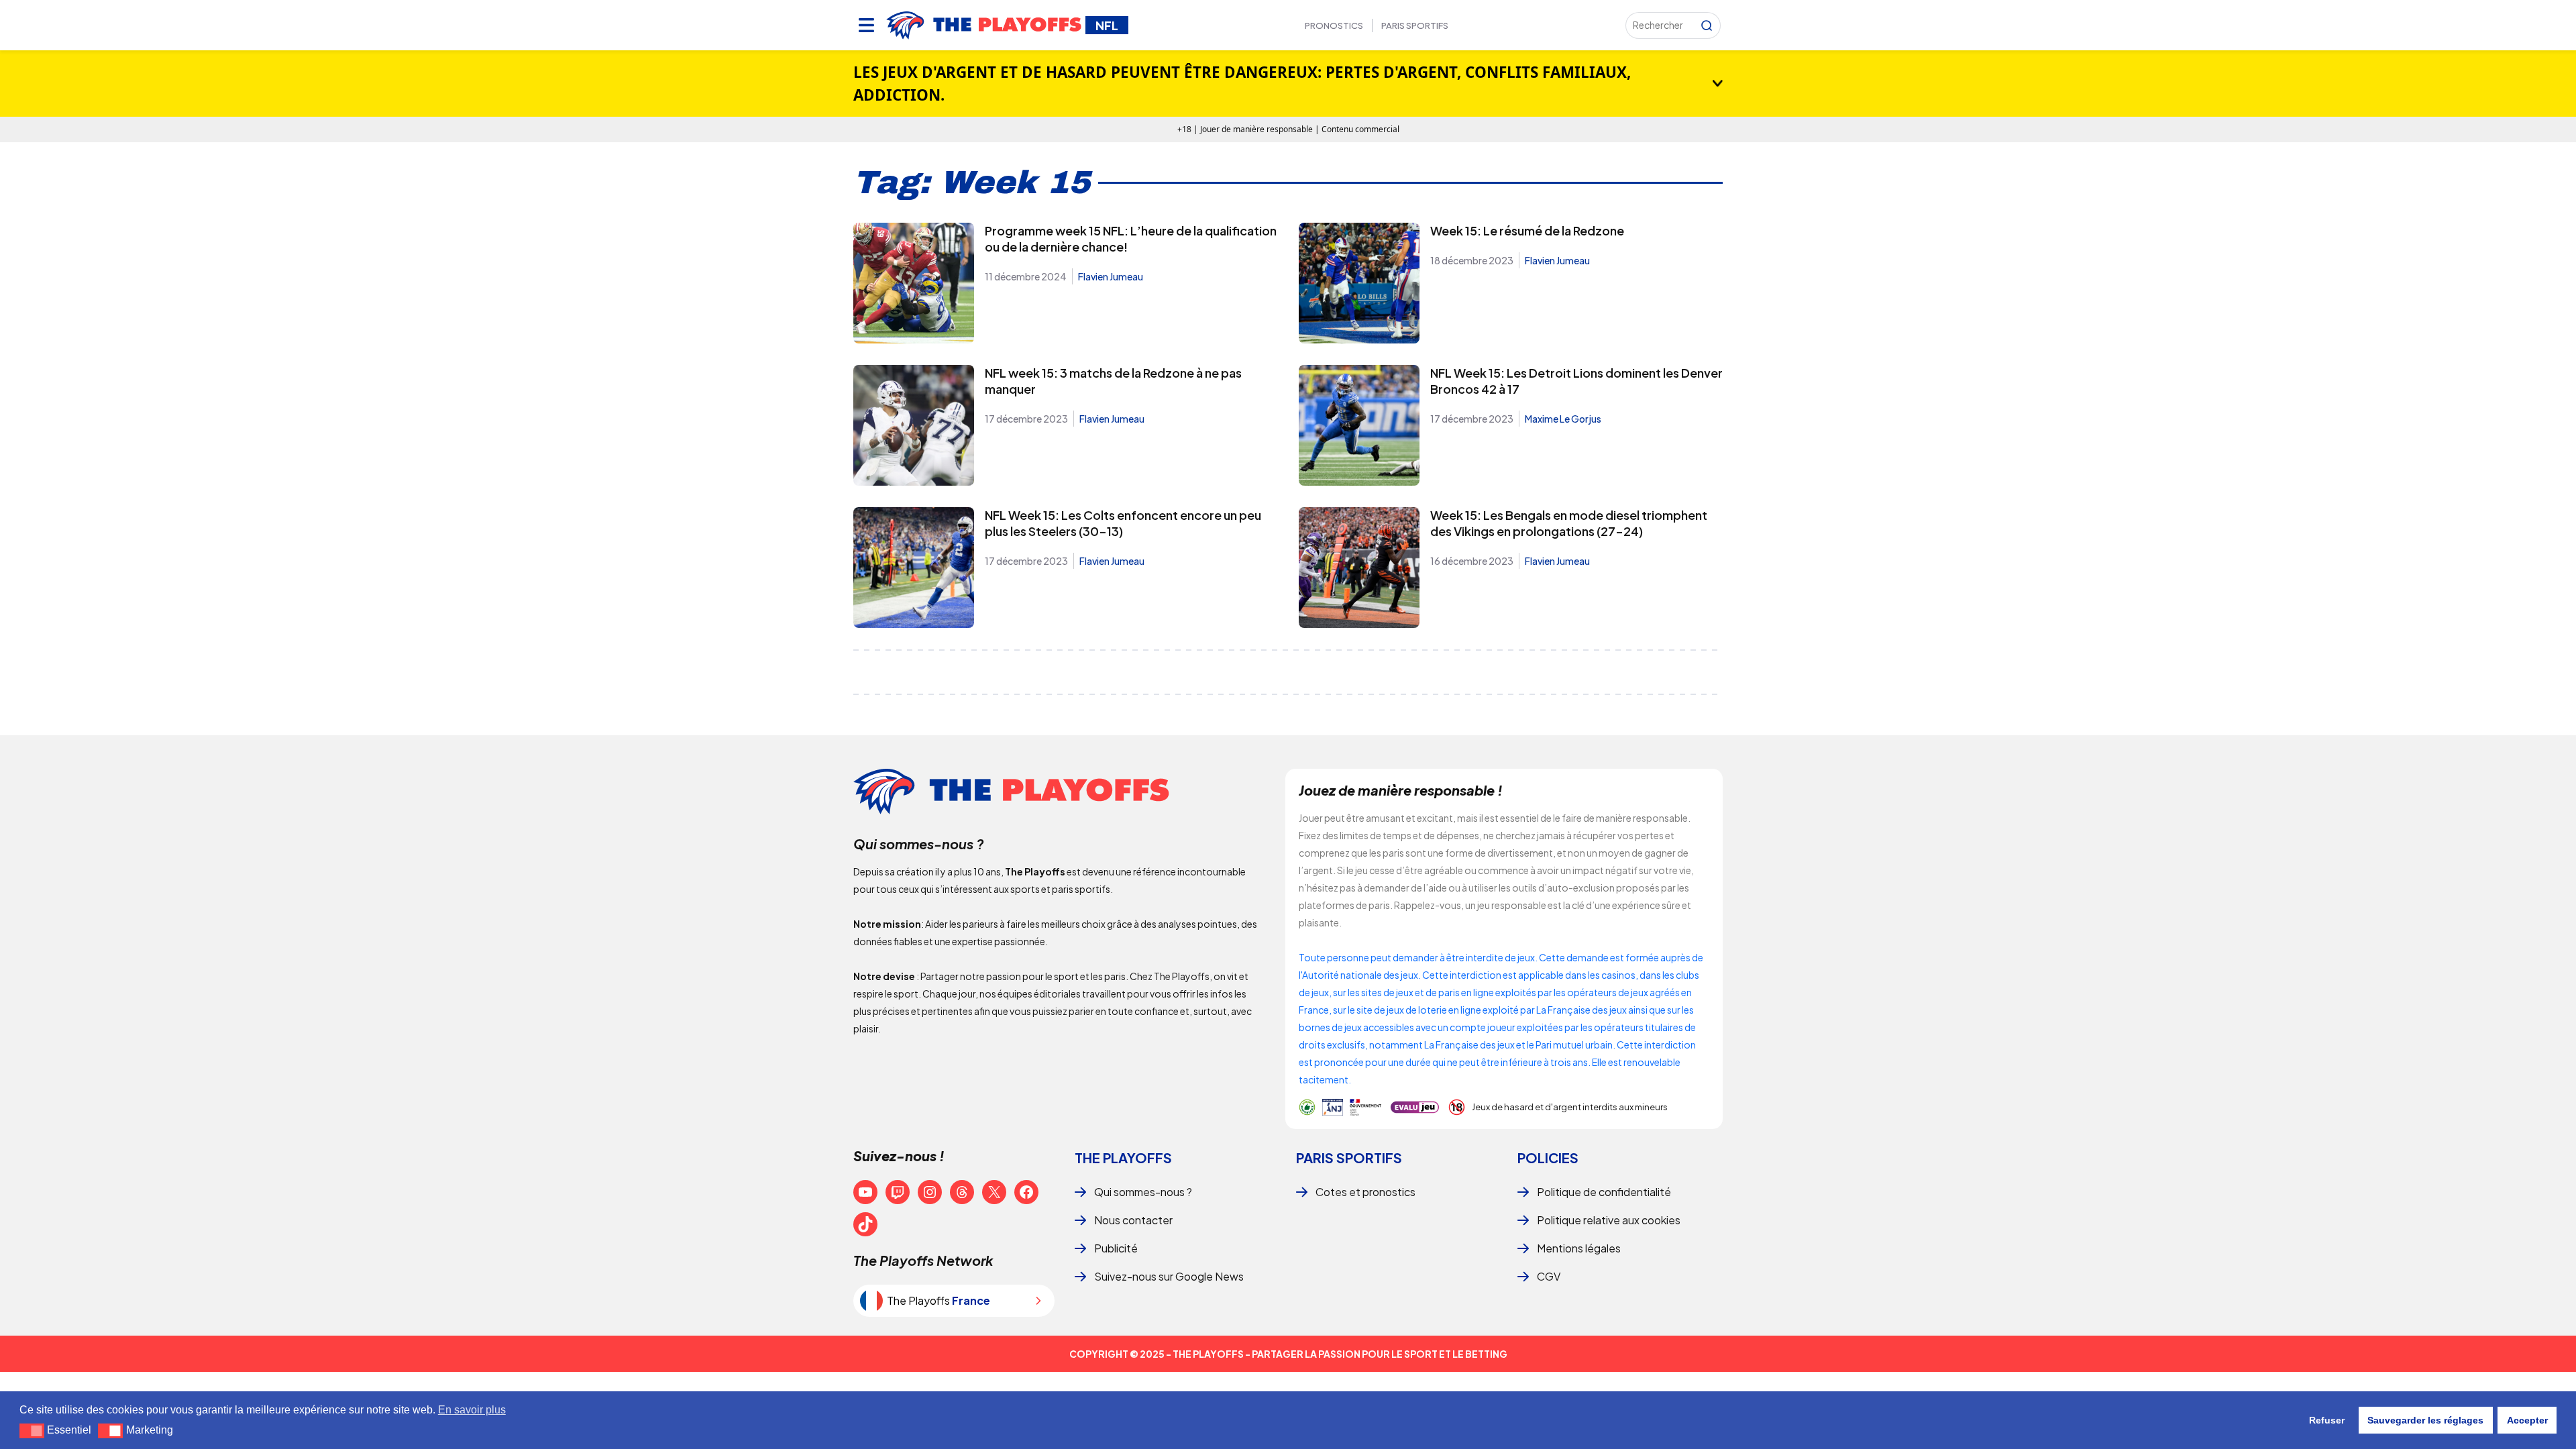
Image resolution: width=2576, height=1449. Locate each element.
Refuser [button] (2327, 1420)
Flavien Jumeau (1111, 276)
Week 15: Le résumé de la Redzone (1527, 230)
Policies (1548, 1158)
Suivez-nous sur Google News (1169, 1276)
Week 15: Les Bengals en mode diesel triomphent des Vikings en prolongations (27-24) (1569, 523)
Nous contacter (1133, 1220)
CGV (1549, 1276)
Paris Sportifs (1415, 25)
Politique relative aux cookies (1609, 1220)
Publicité (1116, 1248)
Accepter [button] (2527, 1420)
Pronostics (1334, 25)
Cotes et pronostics (1365, 1192)
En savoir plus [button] (472, 1410)
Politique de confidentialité (1604, 1192)
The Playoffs (1123, 1158)
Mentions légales (1579, 1248)
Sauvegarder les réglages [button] (2425, 1420)
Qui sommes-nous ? (1143, 1192)
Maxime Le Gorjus (1563, 419)
